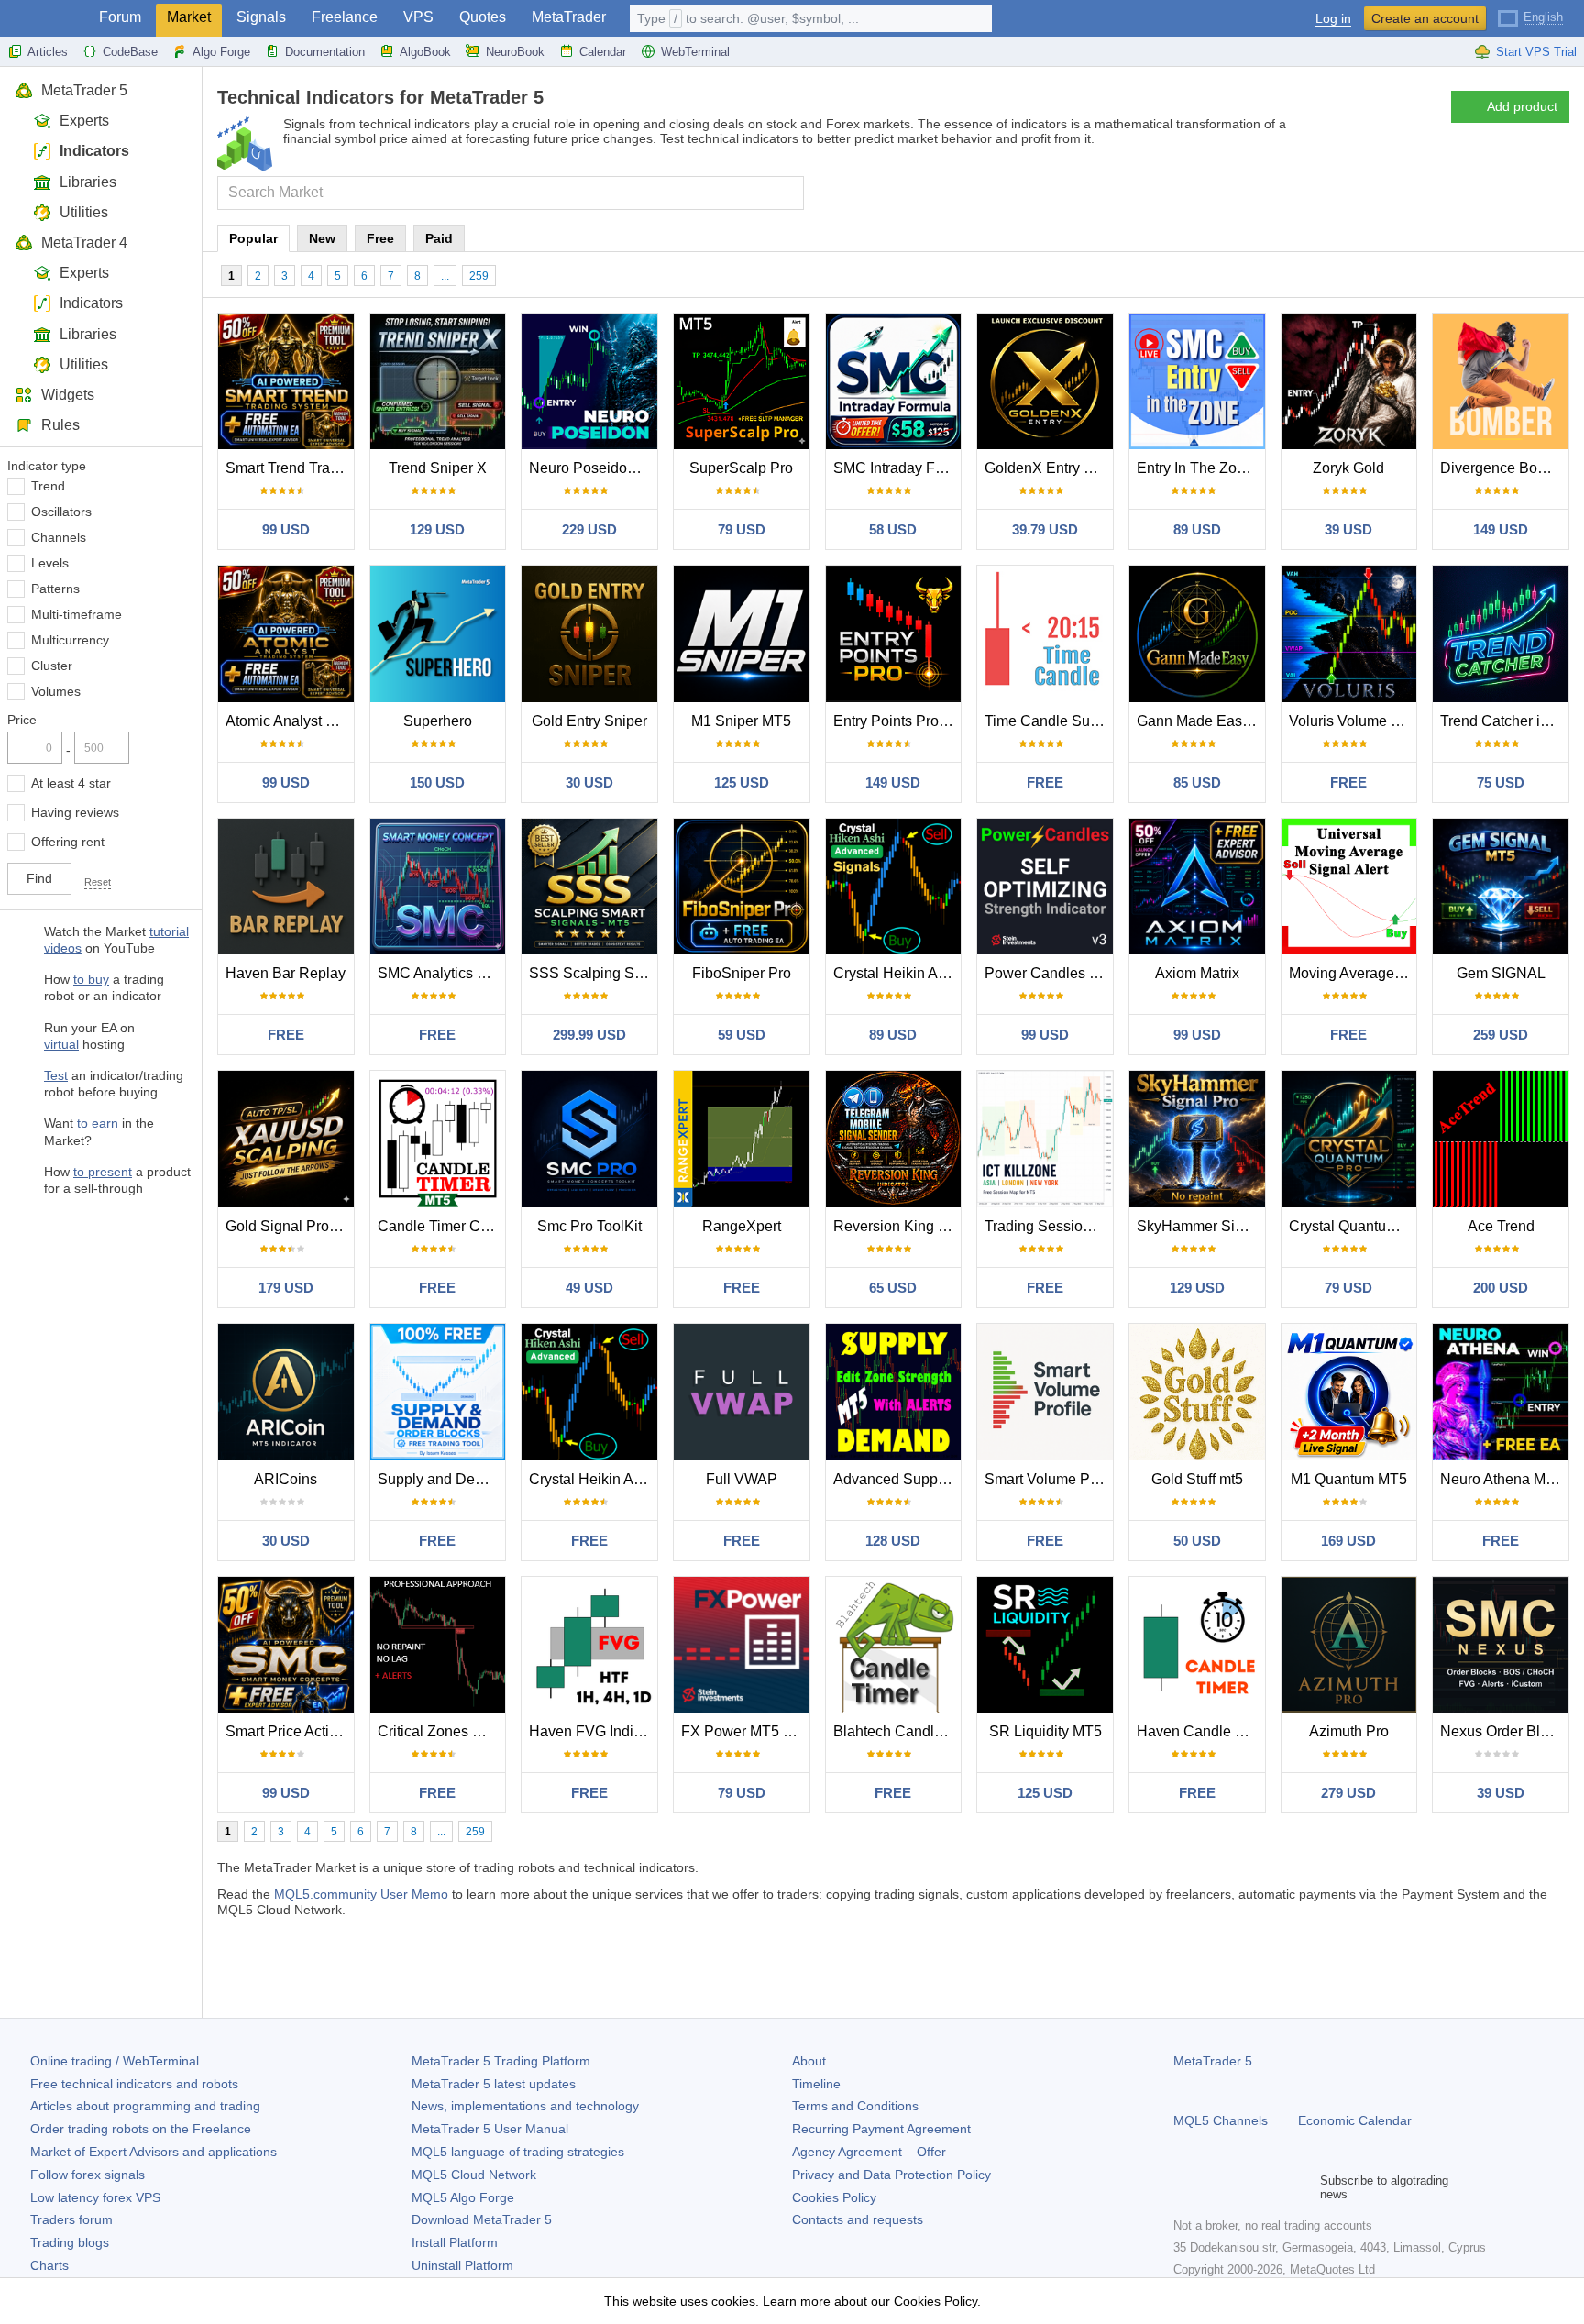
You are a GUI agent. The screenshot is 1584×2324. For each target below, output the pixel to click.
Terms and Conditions (855, 2106)
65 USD (893, 1288)
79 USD (742, 529)
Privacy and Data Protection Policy (891, 2175)
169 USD (1348, 1541)
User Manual (490, 2129)
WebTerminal (695, 52)
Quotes (483, 17)
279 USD (1348, 1793)
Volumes (56, 691)
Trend (48, 486)
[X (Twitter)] (1243, 2187)
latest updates (494, 2084)
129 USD (437, 529)
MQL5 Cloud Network (474, 2175)
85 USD (1197, 782)
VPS (418, 17)
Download (482, 2219)
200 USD (1501, 1288)
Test (56, 1075)
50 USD (1197, 1541)
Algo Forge (221, 52)
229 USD (589, 529)
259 (479, 276)
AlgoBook (425, 52)
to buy (91, 979)
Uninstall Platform (462, 2265)
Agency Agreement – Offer (869, 2152)
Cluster (52, 666)
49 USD (589, 1288)
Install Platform (455, 2242)
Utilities (84, 212)
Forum (120, 17)
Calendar (603, 52)
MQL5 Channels (1221, 2120)
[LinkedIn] (1302, 2187)
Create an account (1425, 18)
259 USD (1501, 1035)
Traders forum (71, 2219)
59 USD (742, 1035)
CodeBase (130, 52)
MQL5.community (325, 1894)
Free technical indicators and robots (134, 2084)
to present (103, 1172)
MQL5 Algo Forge (463, 2197)
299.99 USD (589, 1035)
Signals (261, 17)
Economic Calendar (1355, 2120)
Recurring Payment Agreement (881, 2129)
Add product (1522, 106)
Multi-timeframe (77, 614)
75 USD (1501, 782)
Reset (98, 882)
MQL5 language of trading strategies (518, 2152)
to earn (96, 1123)
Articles (48, 52)
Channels (59, 537)
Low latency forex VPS (95, 2197)
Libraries (88, 182)
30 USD (589, 782)
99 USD (286, 529)
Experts (84, 121)
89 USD (1197, 529)
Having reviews (75, 812)
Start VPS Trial (1536, 52)
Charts (49, 2265)
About (809, 2061)
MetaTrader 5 (84, 90)
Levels (50, 563)
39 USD (1348, 529)
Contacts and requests (858, 2219)
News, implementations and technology (525, 2106)
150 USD (437, 782)
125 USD (742, 782)
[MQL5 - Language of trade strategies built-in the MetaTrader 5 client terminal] (44, 19)
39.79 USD (1045, 529)
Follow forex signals (88, 2175)
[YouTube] (1272, 2187)
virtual (61, 1044)
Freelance (345, 17)
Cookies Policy (834, 2197)
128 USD (893, 1541)
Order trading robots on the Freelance (141, 2129)
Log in (1333, 19)
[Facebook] (1184, 2187)
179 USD (286, 1288)
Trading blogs (70, 2242)
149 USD (1501, 529)
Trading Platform (501, 2061)
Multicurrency (70, 640)
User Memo (414, 1894)
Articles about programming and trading (145, 2106)
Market (189, 17)
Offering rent (68, 842)
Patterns (55, 589)
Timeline (816, 2084)
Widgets (68, 395)
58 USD (893, 529)
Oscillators (61, 512)
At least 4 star (71, 783)
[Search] (788, 193)
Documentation (325, 52)
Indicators (94, 151)
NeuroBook (515, 52)
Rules (60, 425)
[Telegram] (1214, 2187)
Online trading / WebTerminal (115, 2061)
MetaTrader (569, 17)
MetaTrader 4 (84, 242)
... (445, 276)
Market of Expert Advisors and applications (154, 2152)
